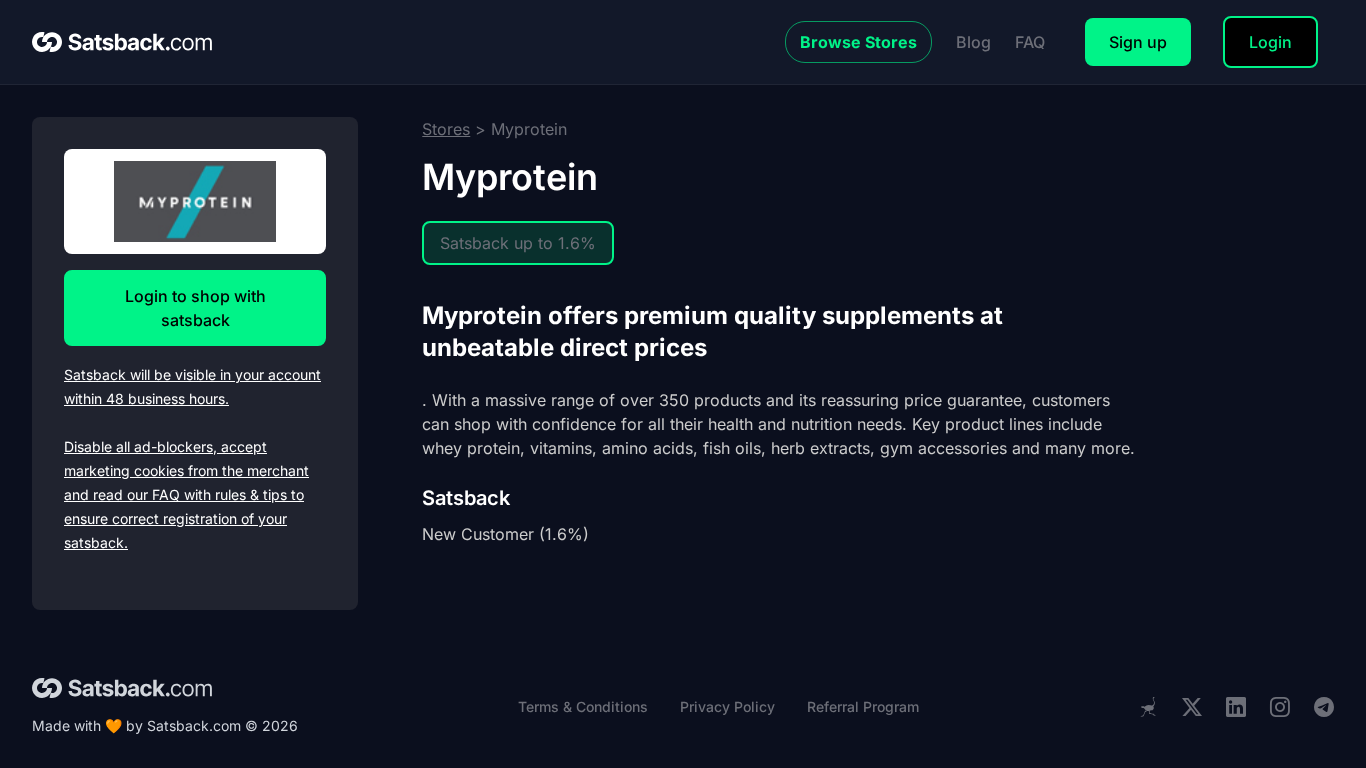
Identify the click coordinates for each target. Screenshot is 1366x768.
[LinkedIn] (1236, 707)
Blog (973, 42)
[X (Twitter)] (1192, 707)
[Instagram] (1280, 707)
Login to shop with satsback (195, 308)
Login (1270, 42)
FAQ (1030, 42)
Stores (446, 129)
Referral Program (863, 706)
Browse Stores (858, 42)
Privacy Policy (727, 706)
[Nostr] (1148, 707)
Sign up (1138, 42)
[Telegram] (1324, 707)
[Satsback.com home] (122, 42)
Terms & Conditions (583, 706)
